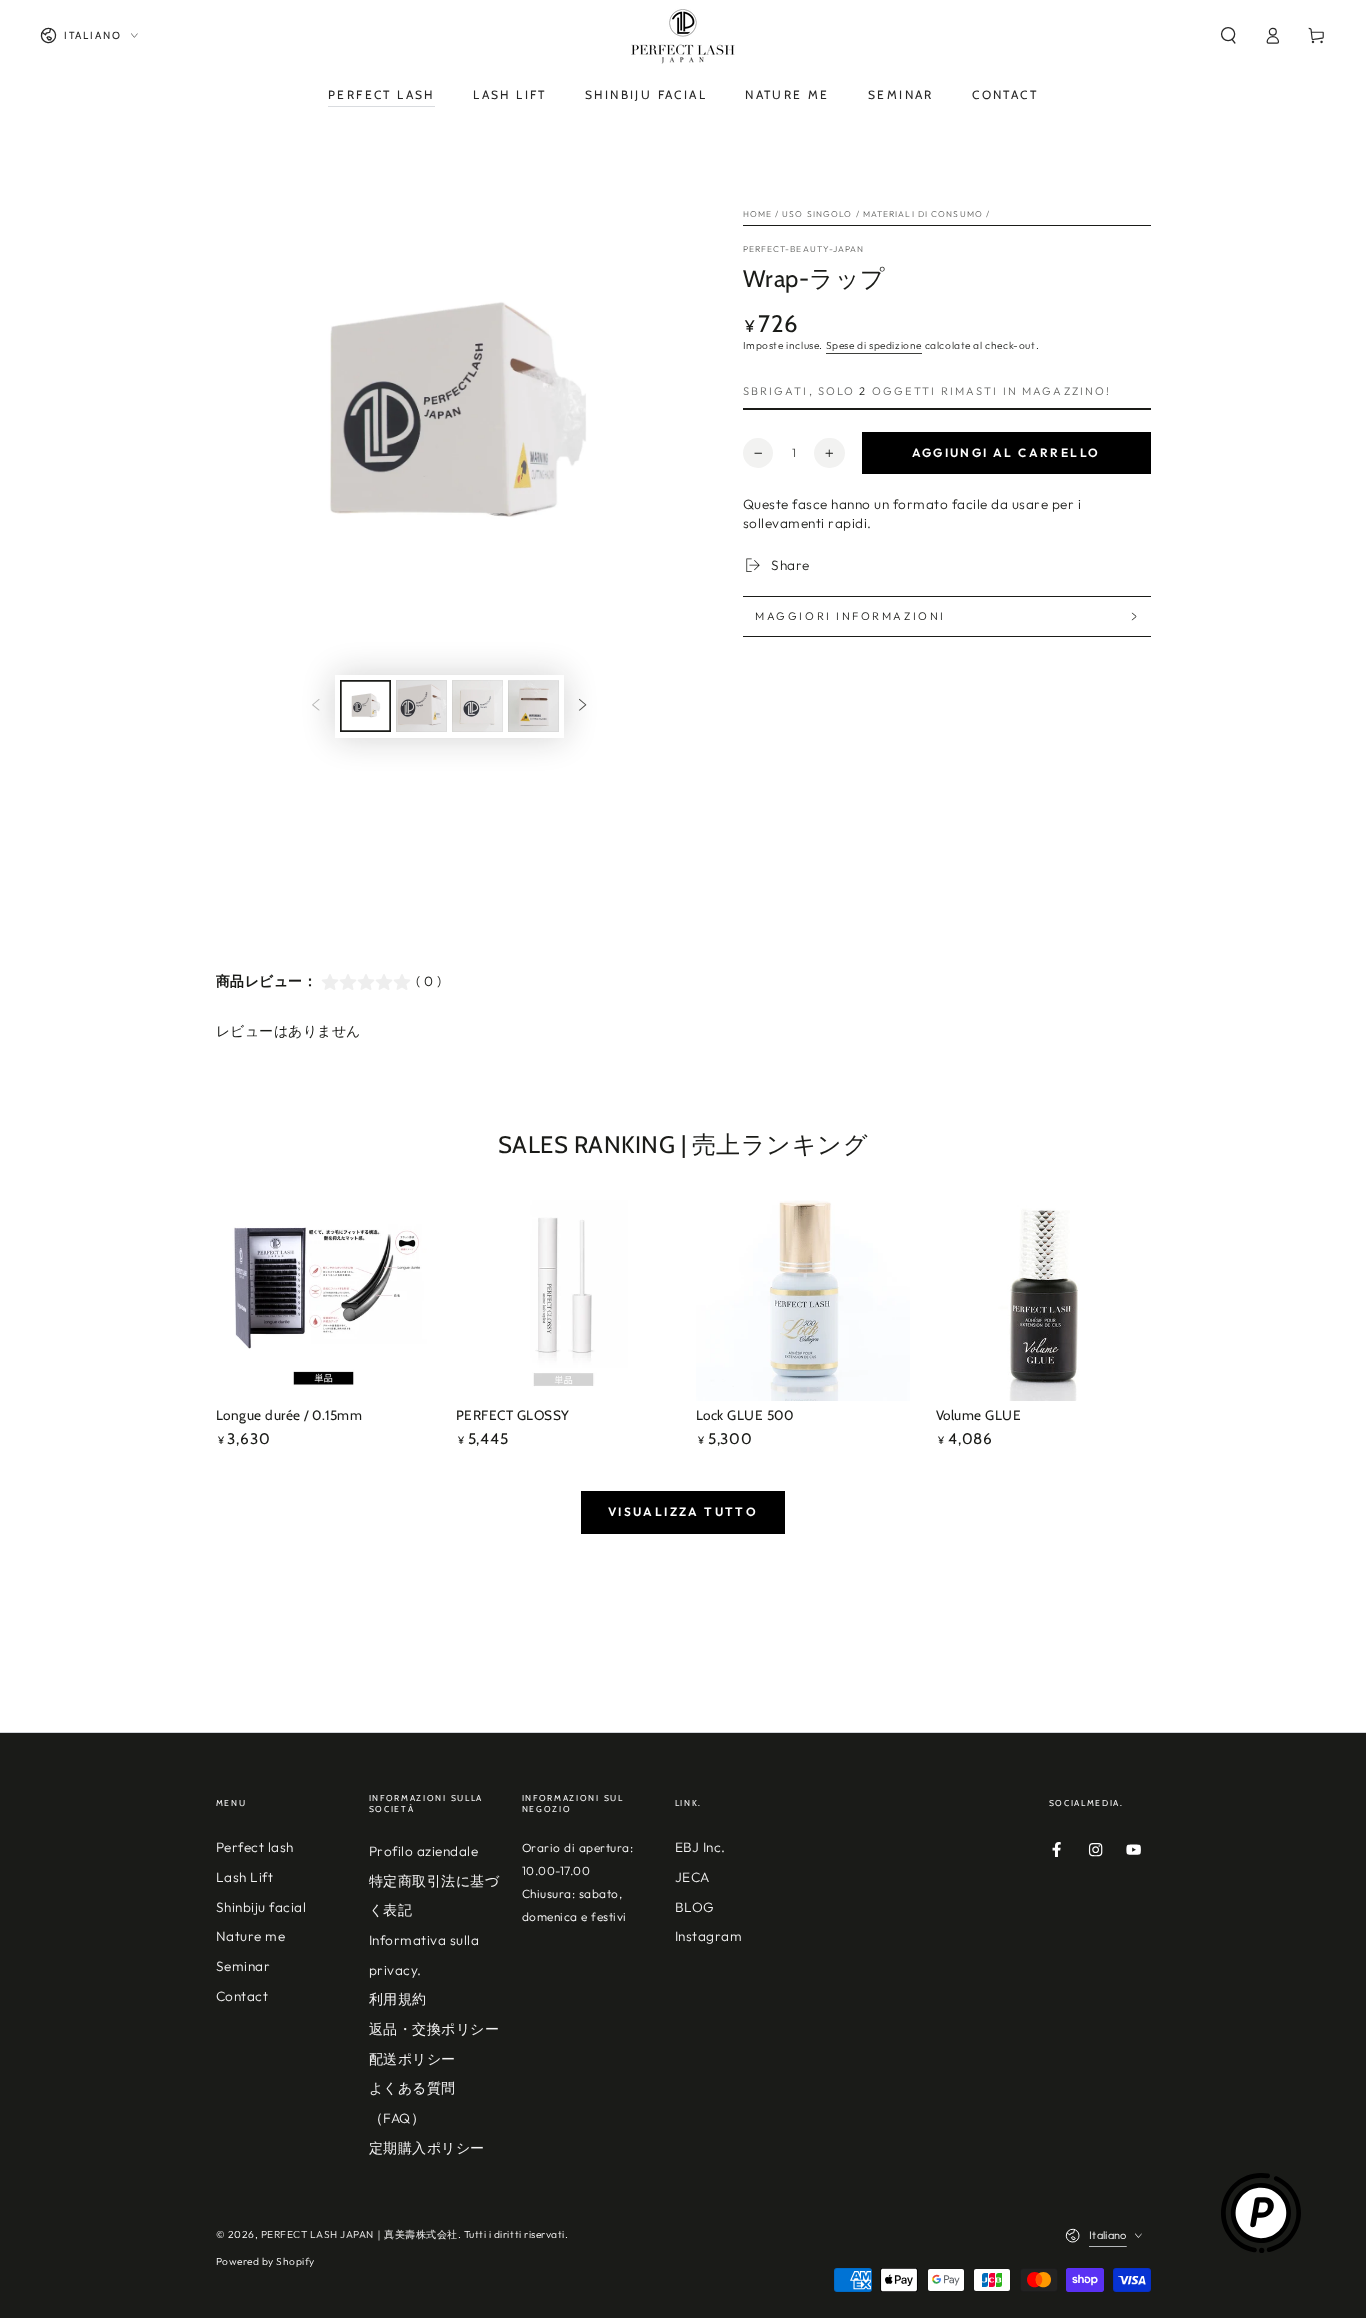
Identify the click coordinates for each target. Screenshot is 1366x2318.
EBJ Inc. (700, 1847)
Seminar (243, 1966)
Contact (242, 1996)
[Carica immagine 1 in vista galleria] (365, 706)
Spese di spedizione (874, 345)
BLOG (695, 1907)
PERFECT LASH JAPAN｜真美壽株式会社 (359, 2234)
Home (757, 213)
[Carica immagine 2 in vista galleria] (421, 706)
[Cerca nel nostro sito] (1228, 35)
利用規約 (398, 1999)
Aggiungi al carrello (1006, 452)
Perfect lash (255, 1847)
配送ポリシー (412, 2059)
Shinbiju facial (261, 1907)
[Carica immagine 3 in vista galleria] (477, 706)
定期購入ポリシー (427, 2148)
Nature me (251, 1936)
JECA (692, 1877)
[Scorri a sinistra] (315, 706)
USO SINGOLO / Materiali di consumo (882, 213)
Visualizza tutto (683, 1511)
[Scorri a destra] (582, 706)
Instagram (709, 1936)
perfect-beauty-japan (804, 248)
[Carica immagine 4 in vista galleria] (533, 706)
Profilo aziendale (424, 1851)
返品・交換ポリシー (434, 2029)
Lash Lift (245, 1877)
